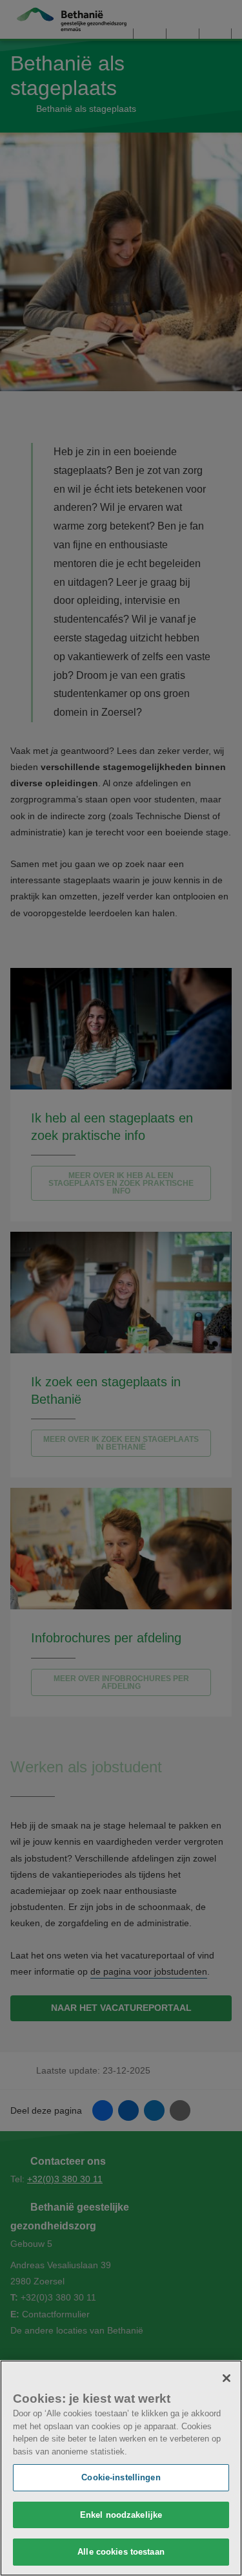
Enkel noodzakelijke (121, 2515)
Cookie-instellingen (121, 2477)
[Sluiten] (227, 2378)
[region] (121, 2468)
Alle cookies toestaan (121, 2552)
